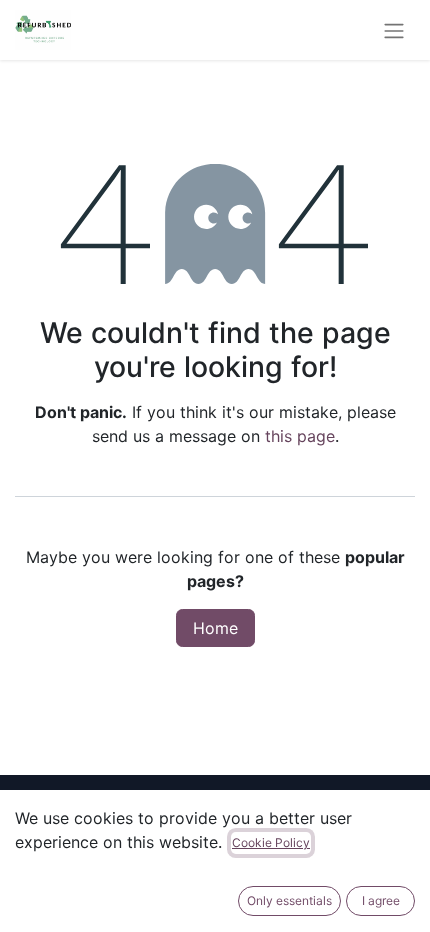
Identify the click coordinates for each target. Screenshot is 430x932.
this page (300, 436)
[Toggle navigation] (394, 30)
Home (215, 628)
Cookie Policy (271, 842)
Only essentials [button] (289, 900)
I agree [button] (381, 900)
